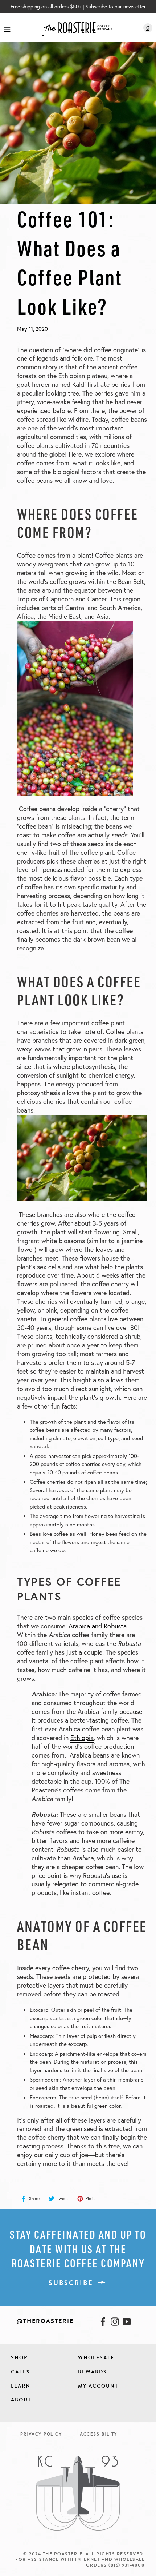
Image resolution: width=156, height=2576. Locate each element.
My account (98, 2386)
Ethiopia (82, 1738)
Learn (21, 2386)
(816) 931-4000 (127, 2565)
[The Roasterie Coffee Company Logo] (77, 28)
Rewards (93, 2372)
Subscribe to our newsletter (116, 6)
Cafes (20, 2372)
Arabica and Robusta (98, 1626)
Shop (19, 2358)
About (21, 2400)
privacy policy (41, 2434)
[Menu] (7, 28)
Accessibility (98, 2434)
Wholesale (96, 2358)
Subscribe (71, 2283)
